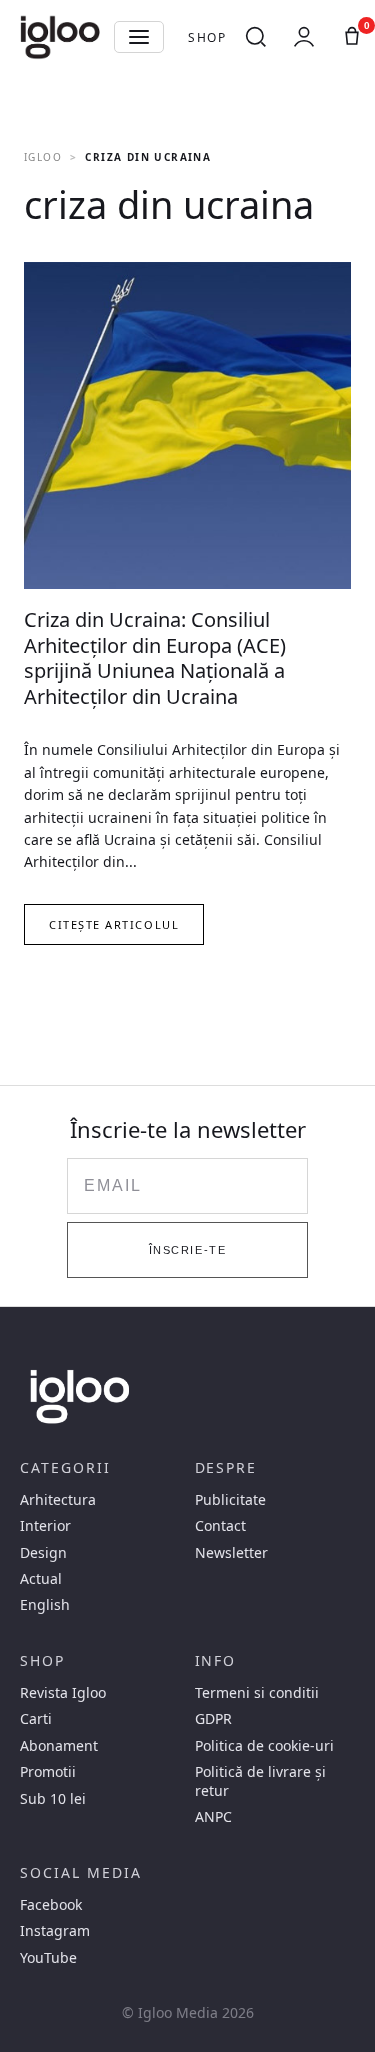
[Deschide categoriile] (139, 37)
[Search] (256, 37)
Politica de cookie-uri (264, 1746)
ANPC (213, 1817)
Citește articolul (114, 924)
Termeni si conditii (257, 1693)
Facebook (51, 1905)
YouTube (48, 1958)
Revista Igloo (63, 1693)
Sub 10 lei (53, 1799)
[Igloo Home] (60, 37)
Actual (41, 1579)
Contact (220, 1526)
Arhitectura (58, 1500)
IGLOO (43, 157)
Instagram (55, 1931)
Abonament (59, 1746)
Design (43, 1553)
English (45, 1605)
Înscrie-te (187, 1250)
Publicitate (230, 1500)
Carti (36, 1719)
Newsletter (231, 1553)
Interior (45, 1526)
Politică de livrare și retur (260, 1781)
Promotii (48, 1772)
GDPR (213, 1719)
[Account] (304, 37)
